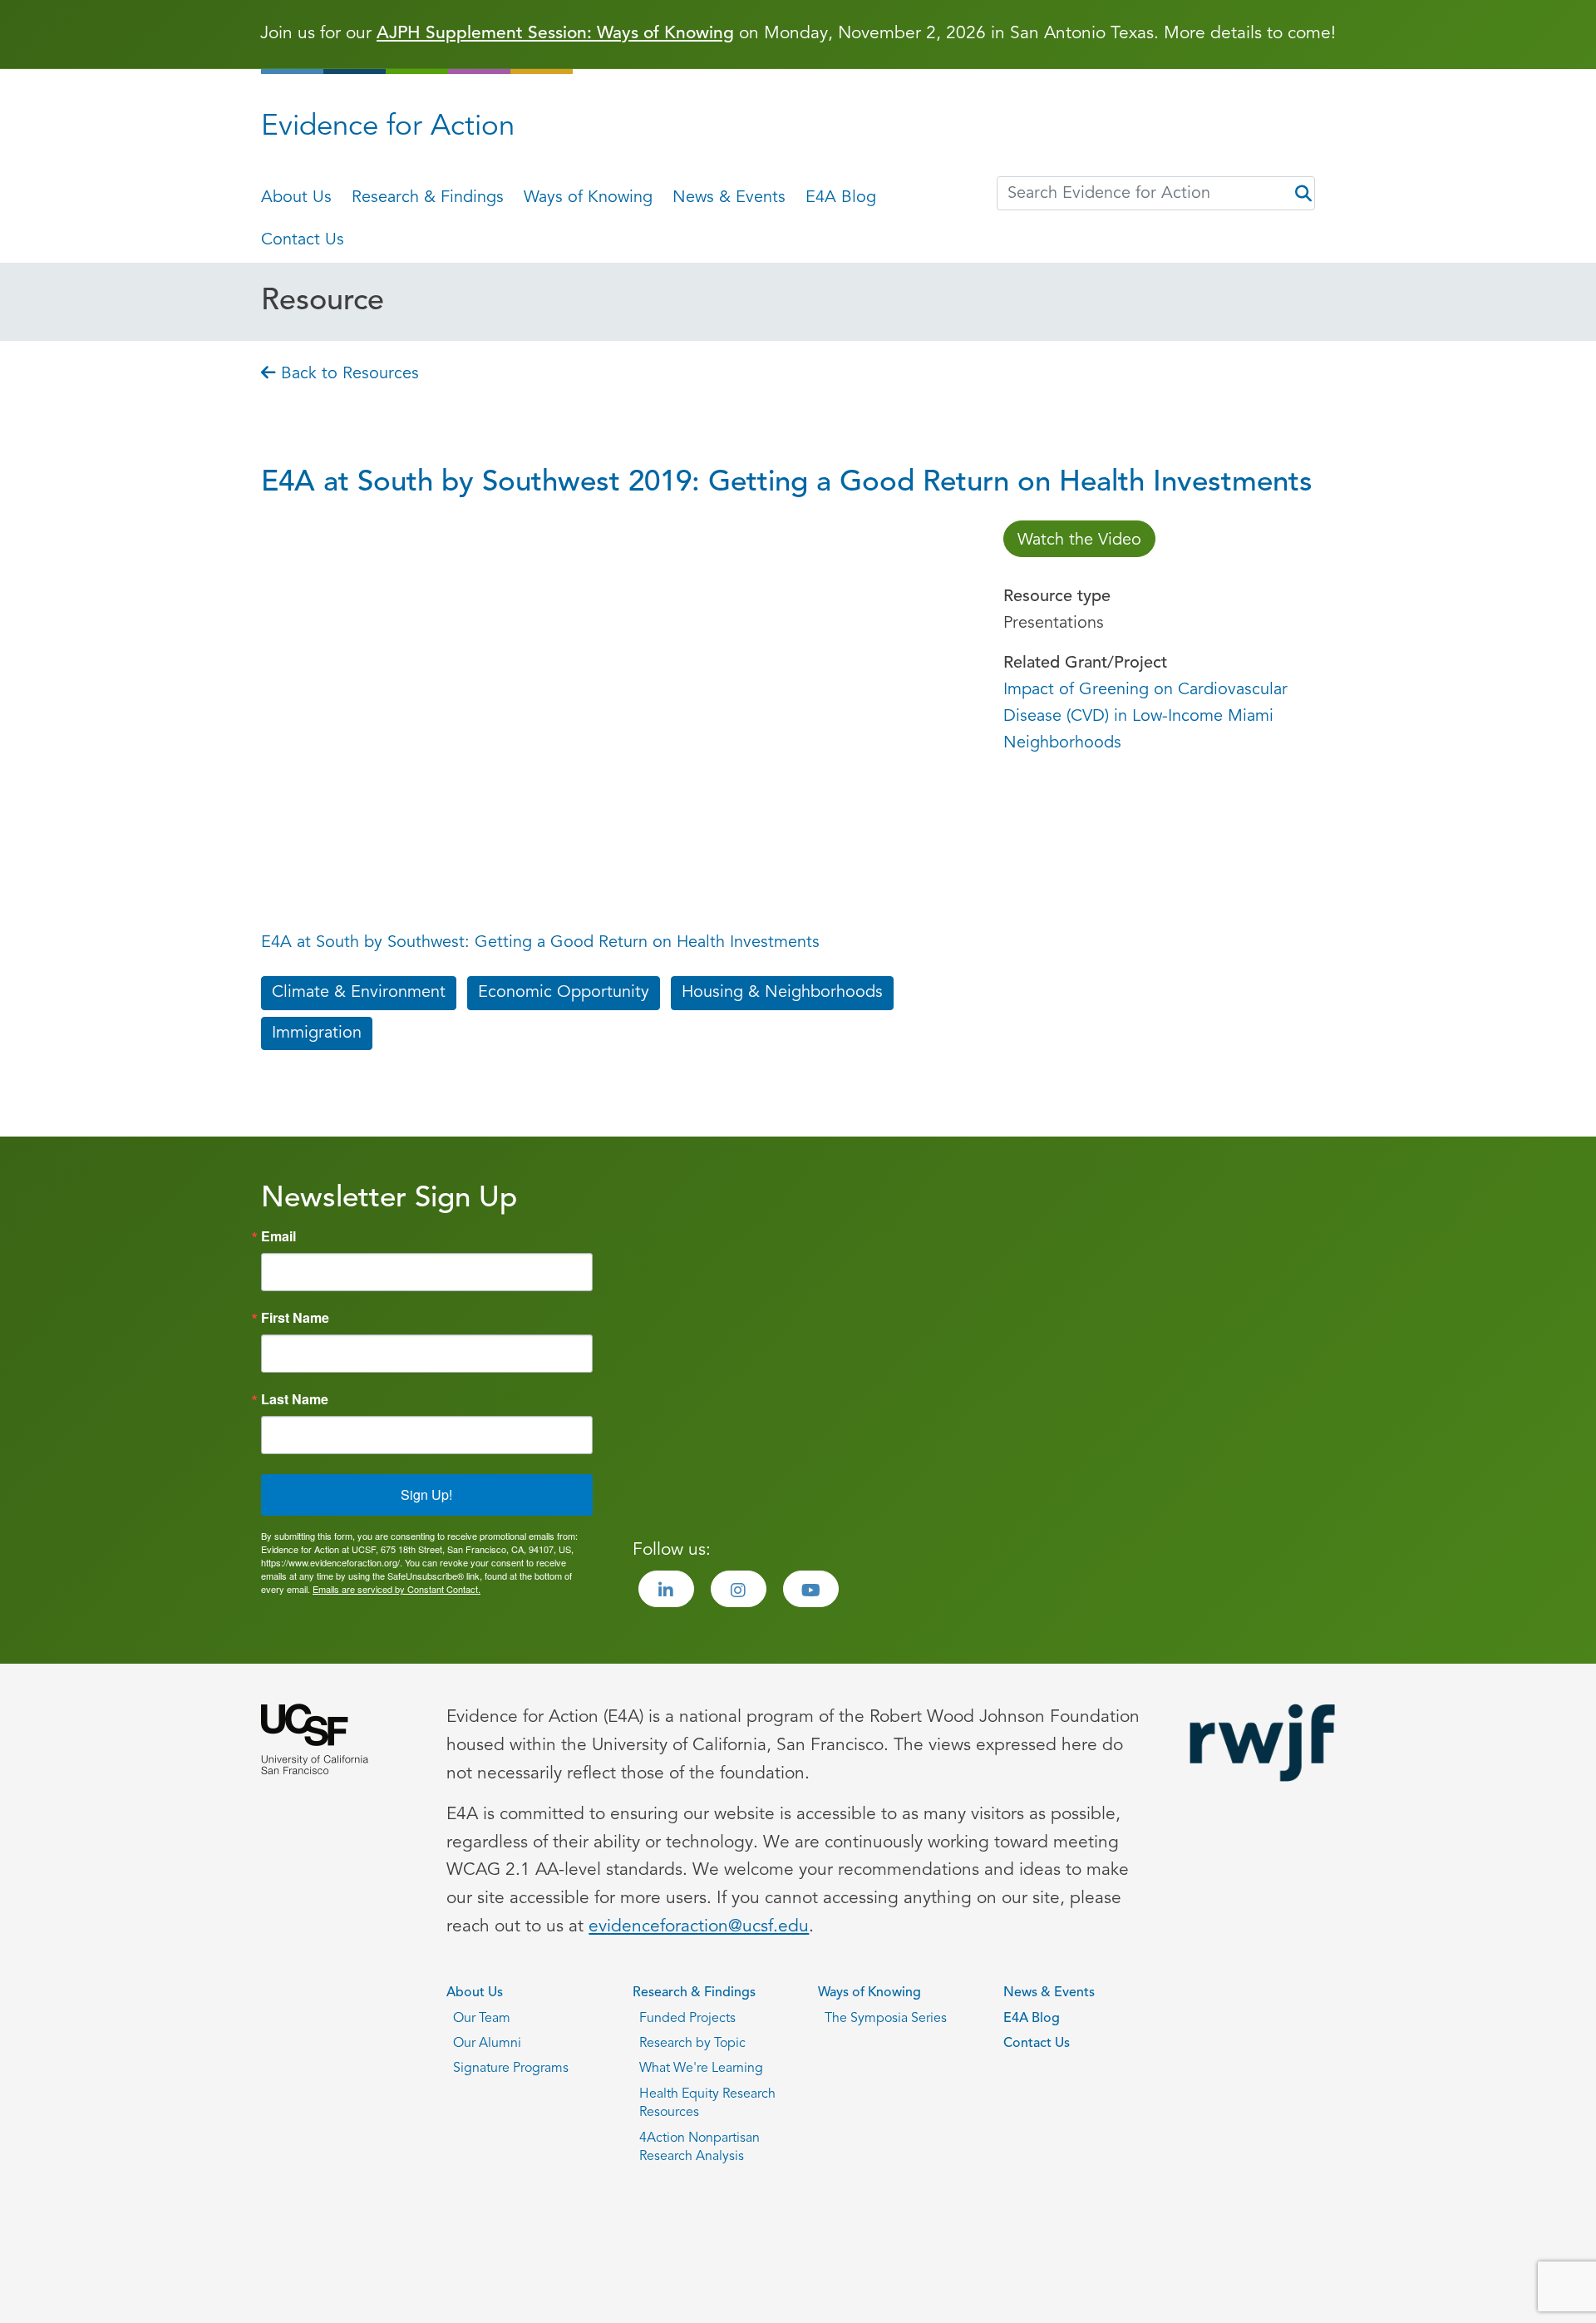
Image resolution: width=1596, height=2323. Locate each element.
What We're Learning (701, 2069)
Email (278, 1236)
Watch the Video (1079, 540)
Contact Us (303, 240)
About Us (296, 198)
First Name (295, 1318)
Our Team (482, 2019)
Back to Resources (347, 374)
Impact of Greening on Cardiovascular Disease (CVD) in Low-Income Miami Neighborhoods (1145, 717)
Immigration (317, 1033)
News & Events (729, 198)
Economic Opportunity (564, 993)
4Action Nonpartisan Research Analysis (699, 2148)
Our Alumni (487, 2044)
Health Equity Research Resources (707, 2104)
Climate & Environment (359, 993)
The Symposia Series (886, 2019)
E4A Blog (841, 198)
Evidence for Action (388, 128)
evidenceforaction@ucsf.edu (699, 1927)
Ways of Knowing (588, 198)
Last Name (295, 1399)
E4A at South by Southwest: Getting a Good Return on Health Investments (540, 943)
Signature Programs (511, 2069)
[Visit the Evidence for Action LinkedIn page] (666, 1589)
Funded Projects (687, 2019)
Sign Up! (426, 1494)
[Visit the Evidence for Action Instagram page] (739, 1589)
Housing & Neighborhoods (782, 993)
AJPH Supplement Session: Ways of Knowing (555, 34)
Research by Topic (692, 2044)
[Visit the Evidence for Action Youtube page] (811, 1589)
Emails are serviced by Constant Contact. (397, 1589)
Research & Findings (428, 198)
